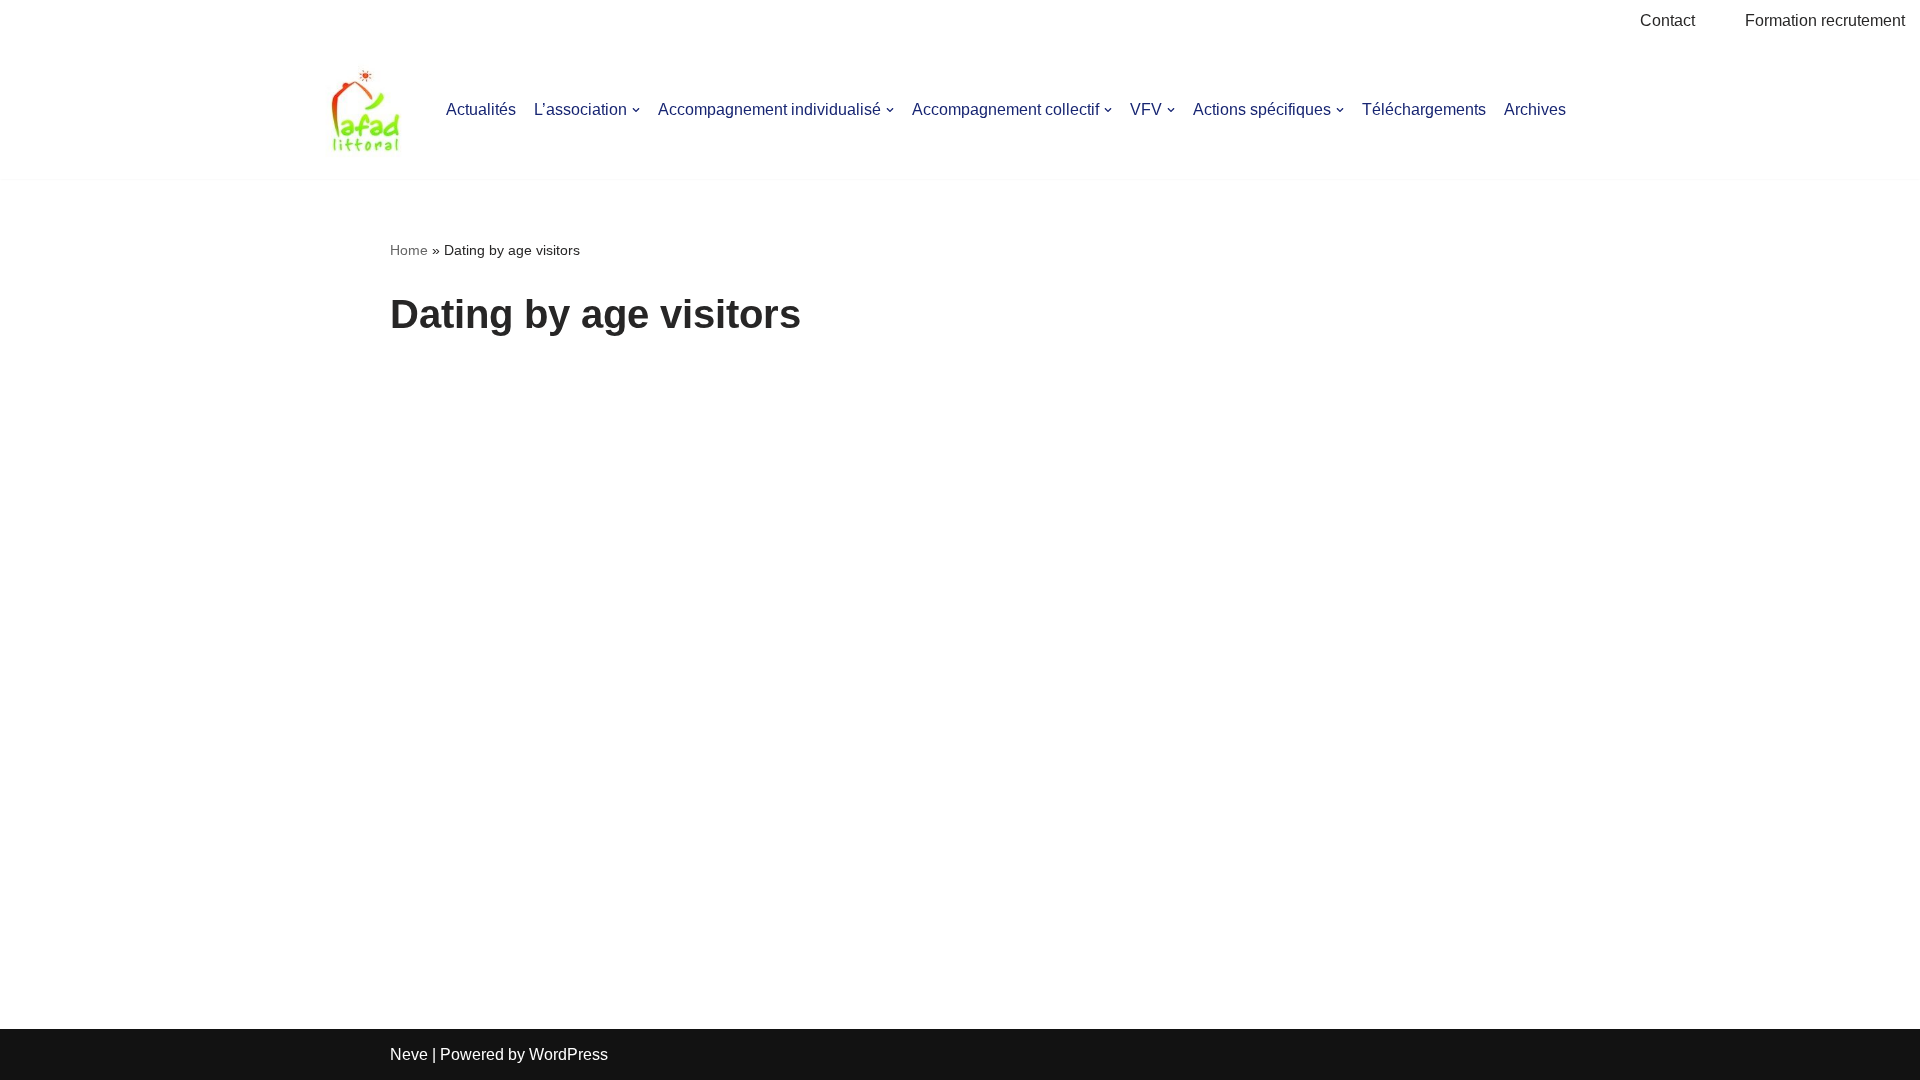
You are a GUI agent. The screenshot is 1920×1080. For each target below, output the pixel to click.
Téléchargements (1424, 109)
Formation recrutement (1825, 20)
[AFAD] (365, 110)
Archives (1535, 109)
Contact (1667, 20)
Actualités (481, 109)
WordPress (568, 1054)
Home (409, 250)
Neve (409, 1054)
